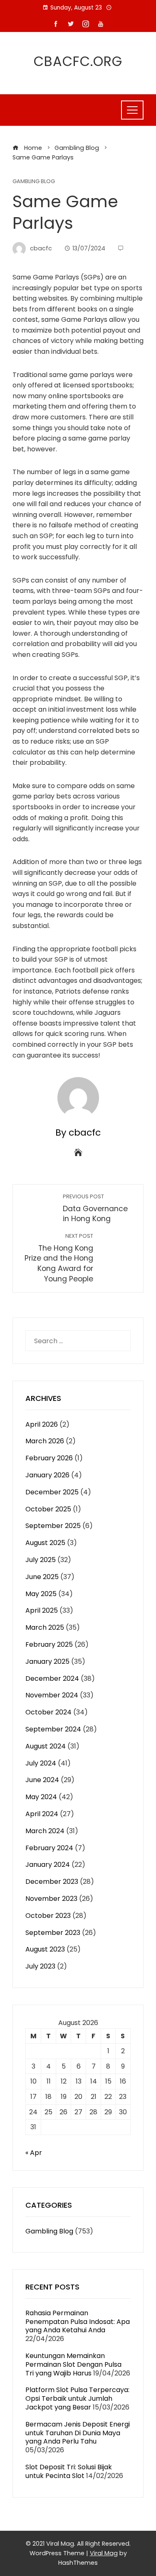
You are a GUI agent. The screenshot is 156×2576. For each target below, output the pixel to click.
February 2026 (49, 1458)
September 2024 (53, 1729)
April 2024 (42, 1814)
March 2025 (45, 1627)
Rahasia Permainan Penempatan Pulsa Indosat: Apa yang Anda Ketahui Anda (78, 2322)
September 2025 (53, 1526)
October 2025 (48, 1509)
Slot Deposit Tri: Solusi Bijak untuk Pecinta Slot (69, 2471)
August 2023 (45, 1949)
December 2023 (52, 1882)
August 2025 (45, 1543)
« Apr (34, 2153)
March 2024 (45, 1831)
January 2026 (47, 1475)
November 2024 (52, 1695)
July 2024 (41, 1763)
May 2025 (41, 1594)
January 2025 (47, 1661)
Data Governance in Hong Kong (95, 1208)
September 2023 (53, 1933)
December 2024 (52, 1679)
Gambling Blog (34, 182)
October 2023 (48, 1916)
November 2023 (51, 1899)
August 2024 (46, 1746)
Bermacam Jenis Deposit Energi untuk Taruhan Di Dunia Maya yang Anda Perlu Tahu (78, 2433)
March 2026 (45, 1441)
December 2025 (52, 1492)
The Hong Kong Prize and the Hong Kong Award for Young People (59, 1258)
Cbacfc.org (78, 61)
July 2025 (41, 1560)
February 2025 (49, 1644)
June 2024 (42, 1780)
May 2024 (41, 1797)
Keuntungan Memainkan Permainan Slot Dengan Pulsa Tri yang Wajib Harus (73, 2364)
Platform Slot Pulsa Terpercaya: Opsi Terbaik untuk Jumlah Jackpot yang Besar (77, 2398)
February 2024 (49, 1848)
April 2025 (42, 1610)
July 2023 (40, 1966)
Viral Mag (104, 2553)
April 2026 (42, 1424)
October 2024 (48, 1712)
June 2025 (42, 1577)
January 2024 (48, 1865)
